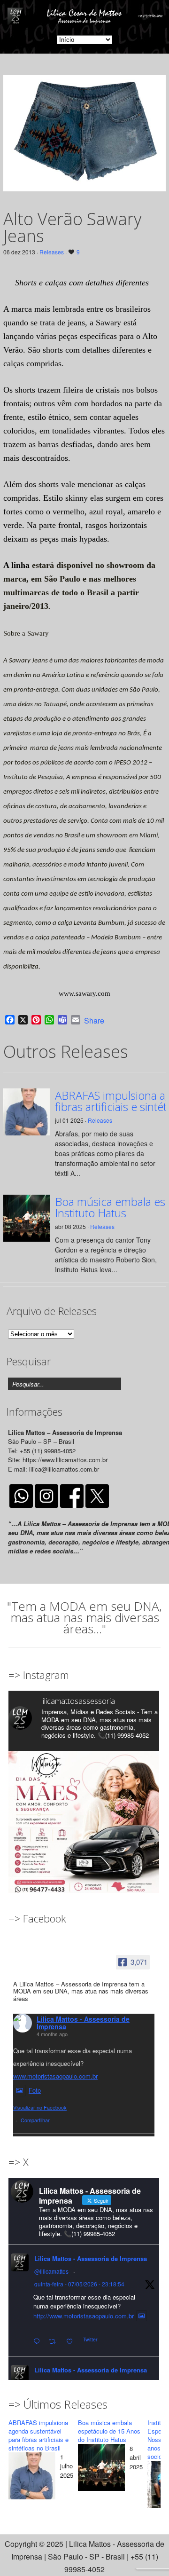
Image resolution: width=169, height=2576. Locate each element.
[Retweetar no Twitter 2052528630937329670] (55, 2342)
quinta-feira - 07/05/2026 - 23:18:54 (79, 2284)
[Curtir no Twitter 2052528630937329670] (72, 2342)
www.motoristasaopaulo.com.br (55, 2076)
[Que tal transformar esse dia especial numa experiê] (84, 1826)
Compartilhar (35, 2120)
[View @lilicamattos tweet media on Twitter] (142, 2316)
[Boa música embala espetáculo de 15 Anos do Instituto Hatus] (101, 2469)
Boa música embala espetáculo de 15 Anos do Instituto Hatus (109, 2431)
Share (94, 1021)
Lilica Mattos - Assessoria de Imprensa (83, 2023)
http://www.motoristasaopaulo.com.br (84, 2316)
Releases (52, 252)
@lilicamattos (51, 2271)
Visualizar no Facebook (40, 2107)
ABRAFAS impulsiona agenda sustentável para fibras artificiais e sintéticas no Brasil (38, 2435)
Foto (35, 2090)
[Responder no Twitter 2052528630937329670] (39, 2342)
